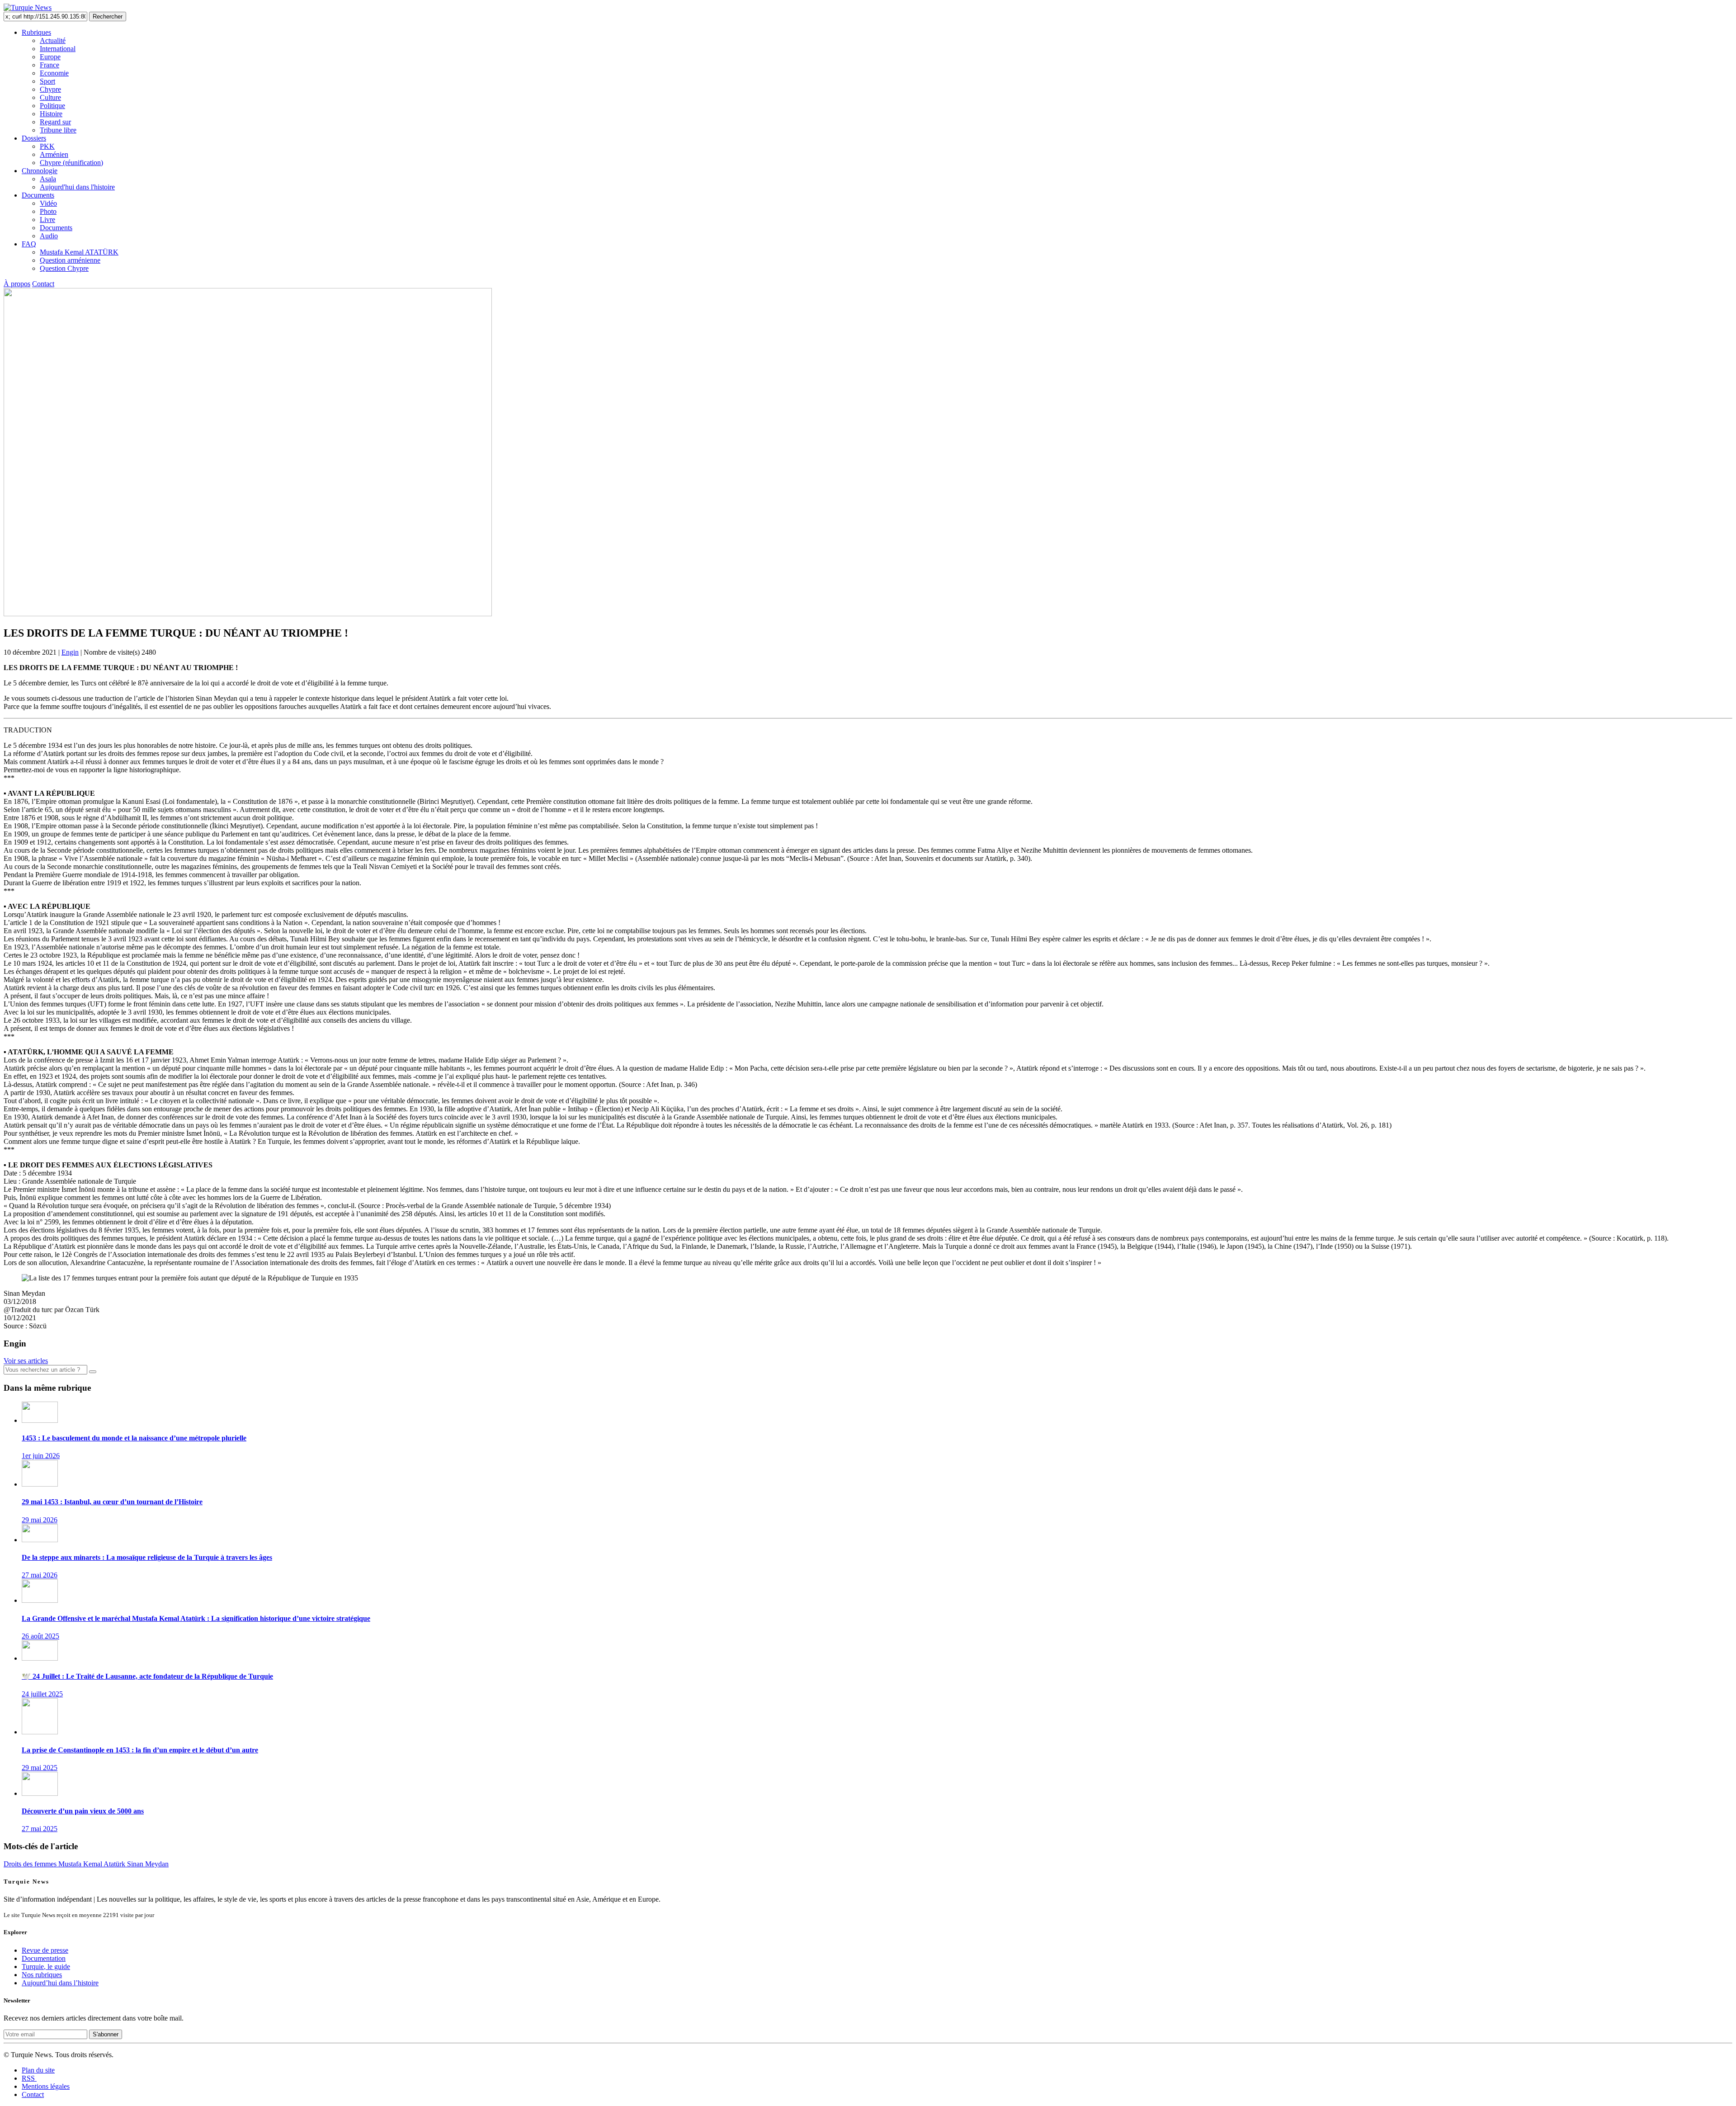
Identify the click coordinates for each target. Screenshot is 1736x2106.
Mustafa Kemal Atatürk (93, 1864)
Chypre (50, 89)
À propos (17, 284)
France (50, 65)
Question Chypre (64, 268)
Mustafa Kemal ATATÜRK (79, 252)
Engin (70, 652)
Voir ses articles (26, 1361)
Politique (52, 106)
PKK (47, 146)
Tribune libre (58, 130)
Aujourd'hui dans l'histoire (77, 187)
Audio (49, 236)
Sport (47, 81)
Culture (50, 97)
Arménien (54, 154)
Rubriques (36, 32)
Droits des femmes (31, 1864)
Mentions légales (46, 2086)
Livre (47, 220)
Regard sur (55, 122)
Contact (43, 284)
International (58, 49)
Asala (48, 179)
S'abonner (106, 2034)
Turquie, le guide (46, 1967)
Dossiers (34, 138)
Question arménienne (70, 260)
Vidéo (48, 203)
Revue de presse (45, 1950)
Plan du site (38, 2070)
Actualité (53, 40)
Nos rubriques (42, 1975)
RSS (29, 2078)
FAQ (29, 244)
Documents (38, 195)
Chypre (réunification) (71, 163)
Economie (54, 73)
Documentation (44, 1958)
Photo (48, 211)
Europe (50, 57)
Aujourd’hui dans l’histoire (60, 1983)
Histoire (51, 114)
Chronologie (40, 171)
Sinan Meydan (148, 1864)
